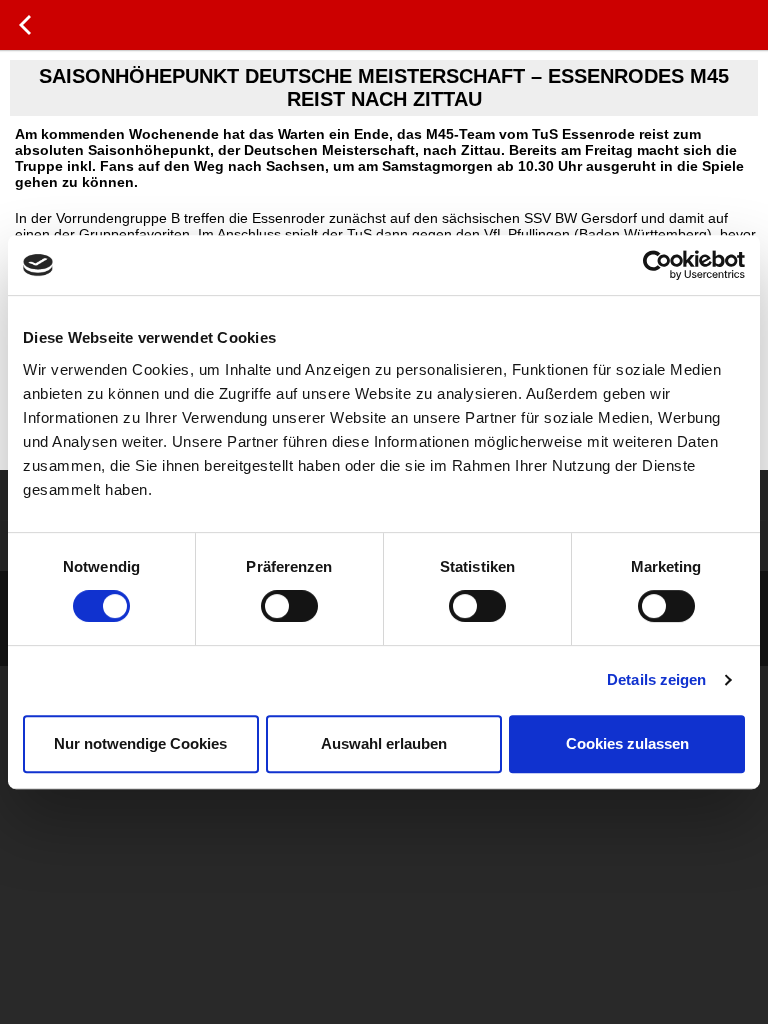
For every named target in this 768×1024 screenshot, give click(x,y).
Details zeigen (656, 679)
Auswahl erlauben (384, 743)
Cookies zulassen (627, 743)
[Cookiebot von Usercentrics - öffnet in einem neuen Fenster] (657, 265)
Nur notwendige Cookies (140, 743)
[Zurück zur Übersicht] (25, 25)
